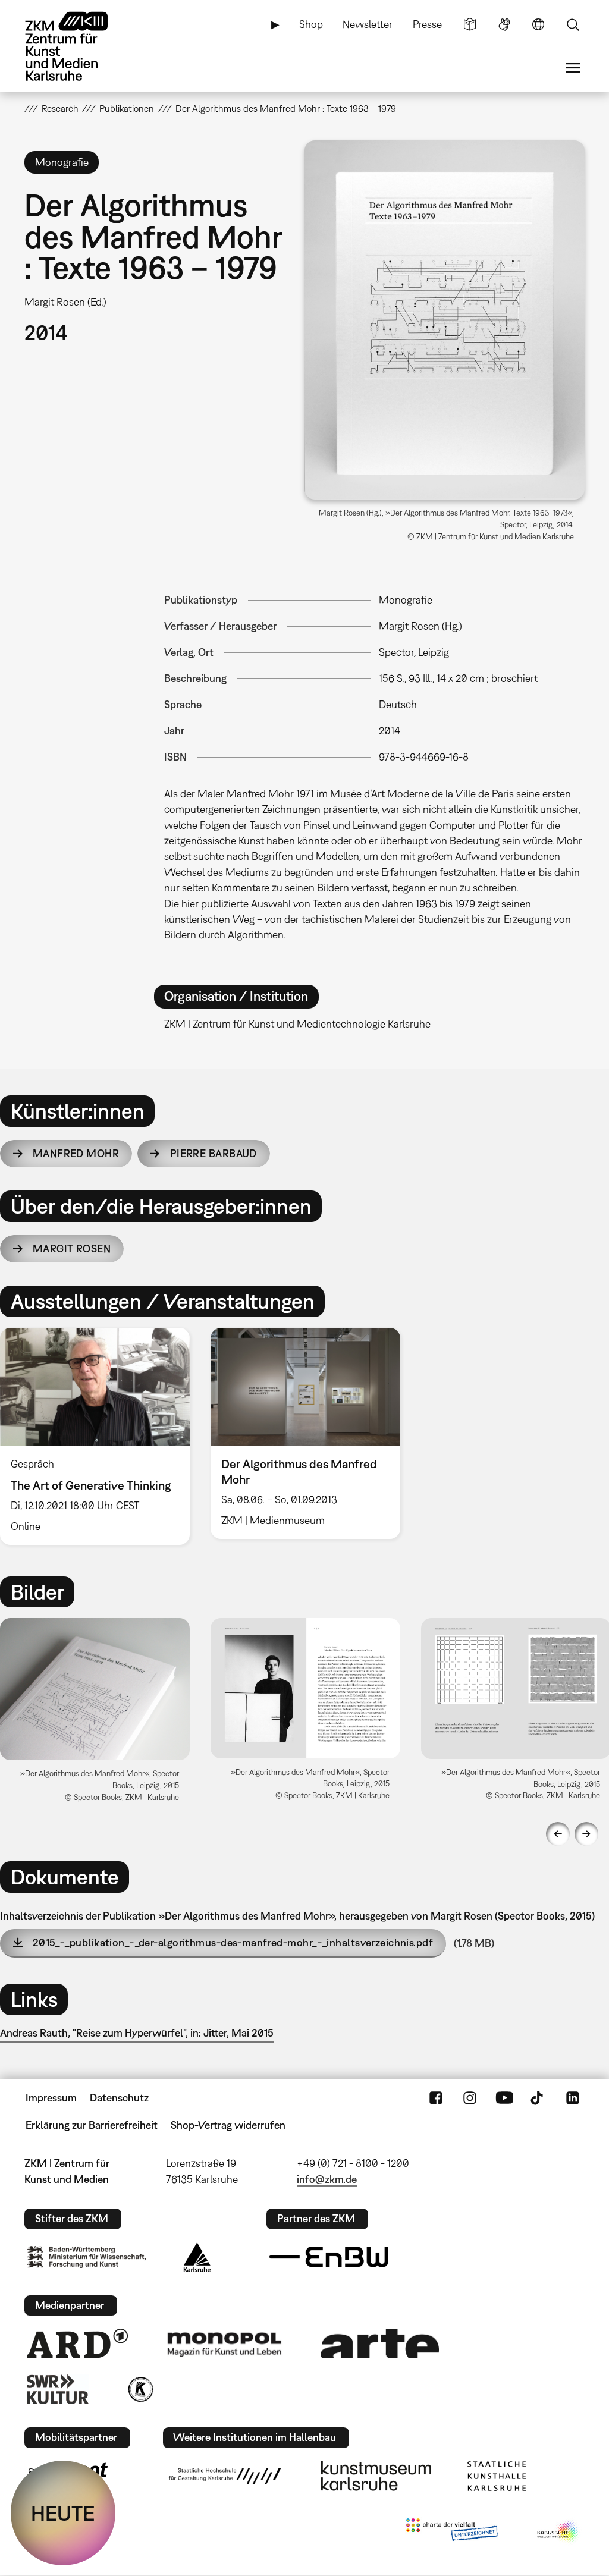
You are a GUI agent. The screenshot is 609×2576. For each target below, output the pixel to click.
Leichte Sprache (470, 24)
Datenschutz (119, 2098)
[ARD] (77, 2343)
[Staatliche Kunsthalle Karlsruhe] (497, 2476)
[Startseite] (78, 46)
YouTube (504, 2098)
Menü (573, 68)
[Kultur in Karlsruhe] (140, 2389)
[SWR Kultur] (58, 2389)
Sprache (538, 24)
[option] (305, 1433)
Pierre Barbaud (214, 1153)
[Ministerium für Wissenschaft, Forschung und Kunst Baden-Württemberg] (86, 2257)
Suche (573, 24)
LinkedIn (573, 2098)
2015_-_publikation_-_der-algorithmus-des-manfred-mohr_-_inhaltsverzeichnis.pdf (233, 1942)
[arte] (380, 2344)
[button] (445, 320)
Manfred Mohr (76, 1153)
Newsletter (368, 24)
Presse (427, 24)
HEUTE (63, 2513)
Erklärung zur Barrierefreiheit (92, 2125)
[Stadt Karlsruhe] (197, 2257)
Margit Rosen (72, 1248)
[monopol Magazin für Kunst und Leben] (224, 2343)
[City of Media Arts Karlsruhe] (558, 2532)
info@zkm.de (327, 2179)
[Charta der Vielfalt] (452, 2532)
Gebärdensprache (504, 24)
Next (586, 1834)
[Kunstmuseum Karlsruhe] (376, 2476)
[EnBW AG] (329, 2257)
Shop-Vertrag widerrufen (228, 2125)
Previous (558, 1834)
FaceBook (436, 2098)
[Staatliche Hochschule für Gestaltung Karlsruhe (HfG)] (225, 2476)
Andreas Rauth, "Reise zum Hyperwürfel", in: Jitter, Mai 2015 (137, 2033)
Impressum (51, 2098)
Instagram (470, 2098)
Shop (311, 24)
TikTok (538, 2098)
